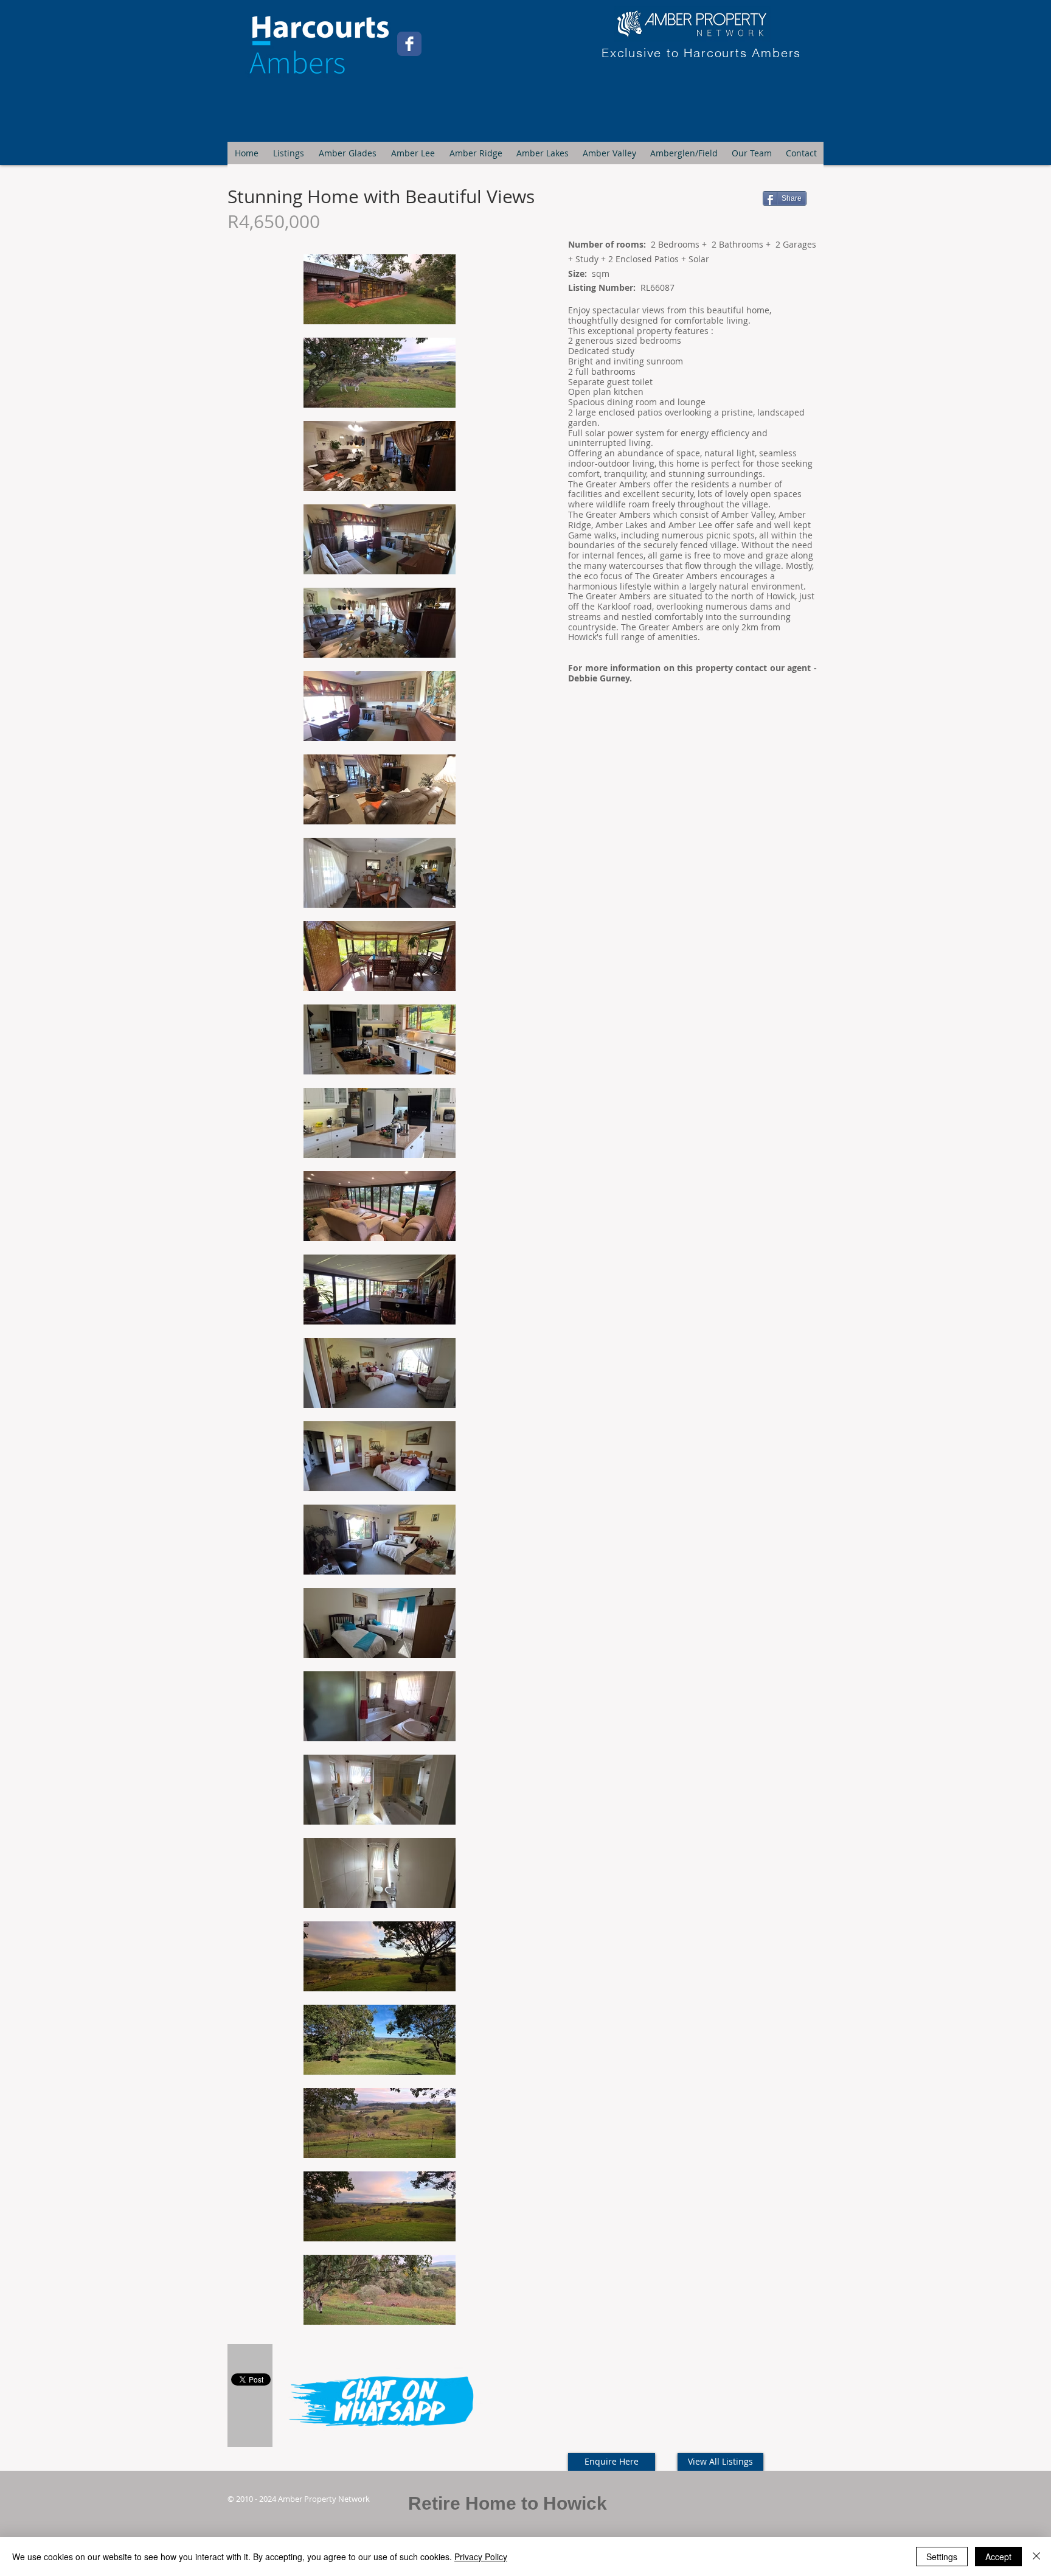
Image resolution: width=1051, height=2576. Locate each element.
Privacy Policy (481, 2557)
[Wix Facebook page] (409, 44)
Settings (942, 2557)
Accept (998, 2557)
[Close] (1036, 2557)
